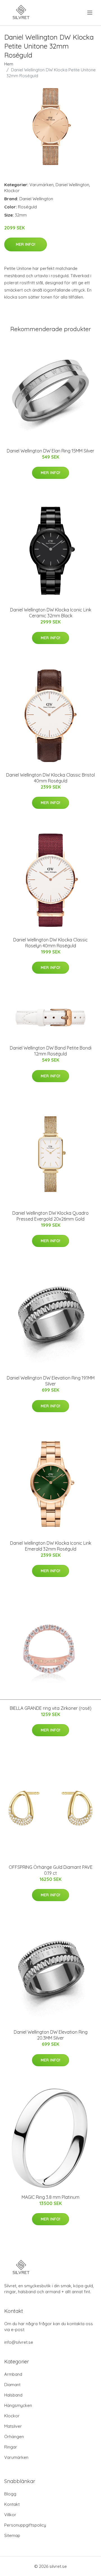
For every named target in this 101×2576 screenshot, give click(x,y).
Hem (9, 64)
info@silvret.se (19, 2342)
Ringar (11, 2447)
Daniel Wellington (72, 185)
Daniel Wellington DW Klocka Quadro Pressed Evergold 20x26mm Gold (50, 1216)
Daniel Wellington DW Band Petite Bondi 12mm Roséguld (51, 1051)
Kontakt (12, 2504)
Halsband (13, 2395)
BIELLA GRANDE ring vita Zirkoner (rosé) (51, 1708)
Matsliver (13, 2426)
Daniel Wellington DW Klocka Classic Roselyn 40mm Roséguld (50, 943)
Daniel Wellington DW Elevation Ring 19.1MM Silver (51, 1381)
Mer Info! (26, 244)
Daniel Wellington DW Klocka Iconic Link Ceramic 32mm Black (51, 613)
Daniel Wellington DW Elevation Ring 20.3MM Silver (51, 2035)
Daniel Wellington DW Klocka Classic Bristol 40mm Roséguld (50, 778)
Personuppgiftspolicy (25, 2525)
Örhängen (14, 2437)
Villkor (10, 2515)
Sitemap (12, 2535)
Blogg (10, 2494)
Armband (13, 2374)
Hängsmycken (18, 2405)
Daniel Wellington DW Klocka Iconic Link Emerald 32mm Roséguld (51, 1546)
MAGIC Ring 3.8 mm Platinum (50, 2197)
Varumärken (42, 185)
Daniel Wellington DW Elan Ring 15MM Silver (50, 451)
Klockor (12, 191)
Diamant (12, 2385)
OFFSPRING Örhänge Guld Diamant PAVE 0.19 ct (51, 1870)
